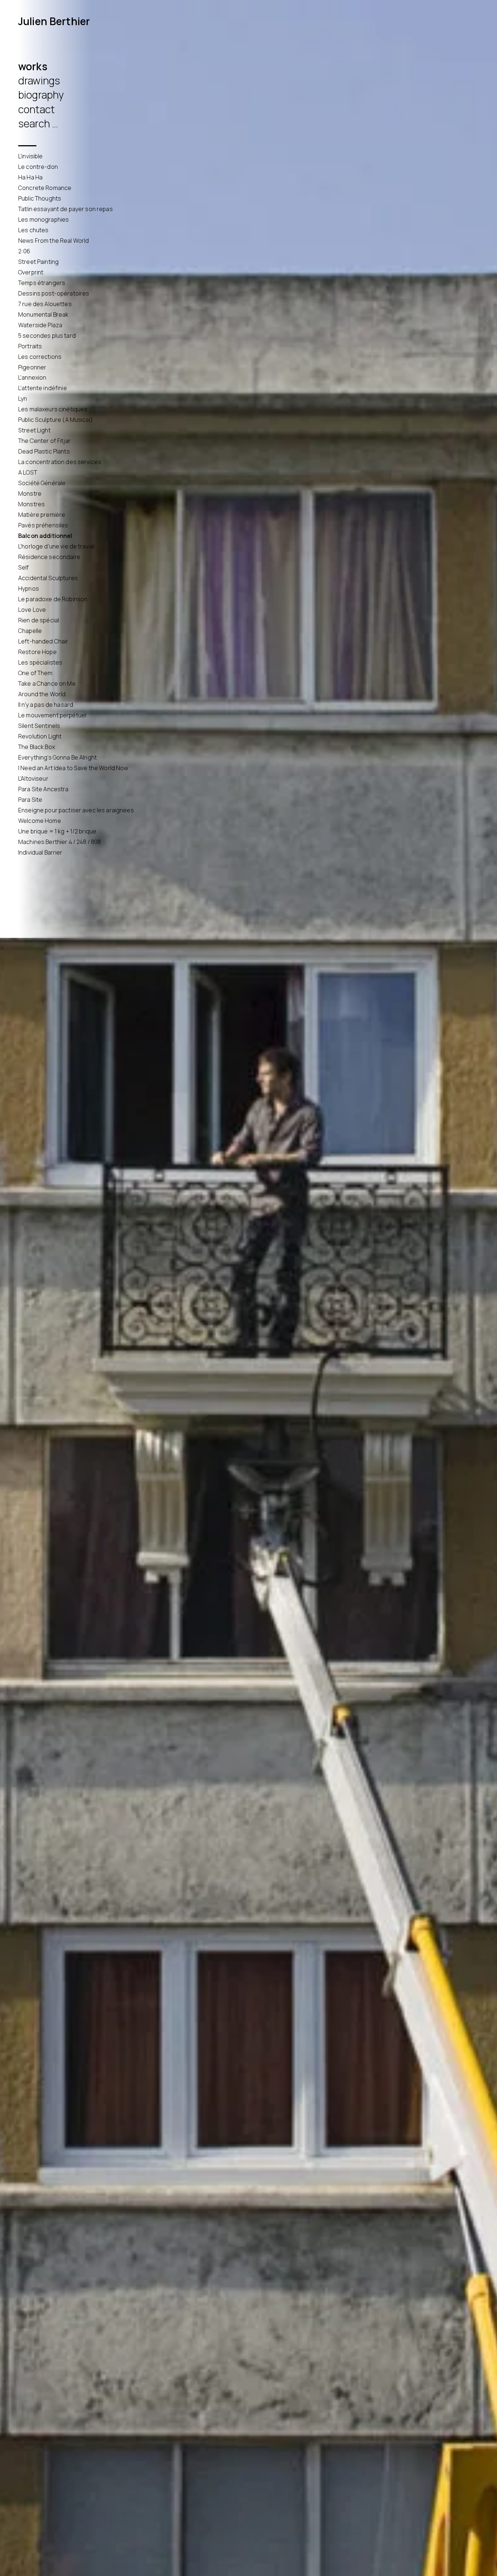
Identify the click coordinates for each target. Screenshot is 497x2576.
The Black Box (37, 747)
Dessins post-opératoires (54, 293)
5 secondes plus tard (47, 336)
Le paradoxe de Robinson (53, 599)
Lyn (23, 399)
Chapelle (30, 631)
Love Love (32, 610)
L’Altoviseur (33, 778)
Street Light (34, 430)
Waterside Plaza (40, 325)
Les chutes (33, 230)
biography (41, 95)
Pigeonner (32, 367)
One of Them (35, 673)
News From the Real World (53, 241)
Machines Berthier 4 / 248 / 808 (59, 842)
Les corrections (40, 357)
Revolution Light (40, 736)
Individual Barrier (40, 852)
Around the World (42, 694)
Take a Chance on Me (47, 683)
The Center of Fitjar (44, 441)
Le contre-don (38, 167)
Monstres (31, 504)
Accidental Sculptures (48, 578)
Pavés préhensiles (43, 525)
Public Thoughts (40, 198)
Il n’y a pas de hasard (46, 705)
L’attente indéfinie (43, 388)
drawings (39, 80)
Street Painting (38, 262)
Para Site (30, 800)
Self (24, 567)
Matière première (42, 515)
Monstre (30, 494)
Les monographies (43, 219)
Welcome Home (40, 821)
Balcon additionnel (45, 536)
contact (36, 109)
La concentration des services (60, 462)
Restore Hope (37, 652)
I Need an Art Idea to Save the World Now (73, 768)
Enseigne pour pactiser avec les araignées (76, 810)
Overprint (31, 272)
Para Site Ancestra (43, 789)
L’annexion (32, 377)
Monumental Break (43, 314)
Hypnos (29, 588)
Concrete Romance (45, 188)
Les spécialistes (40, 662)
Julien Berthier (54, 21)
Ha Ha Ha (30, 177)
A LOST (28, 472)
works (33, 66)
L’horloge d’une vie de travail (56, 546)
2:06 (24, 251)
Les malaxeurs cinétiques (53, 409)
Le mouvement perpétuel (52, 715)
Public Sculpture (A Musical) (55, 420)
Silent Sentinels (39, 726)
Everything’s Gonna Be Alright (57, 757)
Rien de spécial (39, 620)
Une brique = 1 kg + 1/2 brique (57, 831)
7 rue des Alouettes (45, 304)
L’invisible (31, 156)
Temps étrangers (42, 283)
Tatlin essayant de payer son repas (65, 209)
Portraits (30, 346)
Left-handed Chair (43, 641)
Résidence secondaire (49, 557)
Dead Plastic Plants (44, 451)
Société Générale (42, 483)
